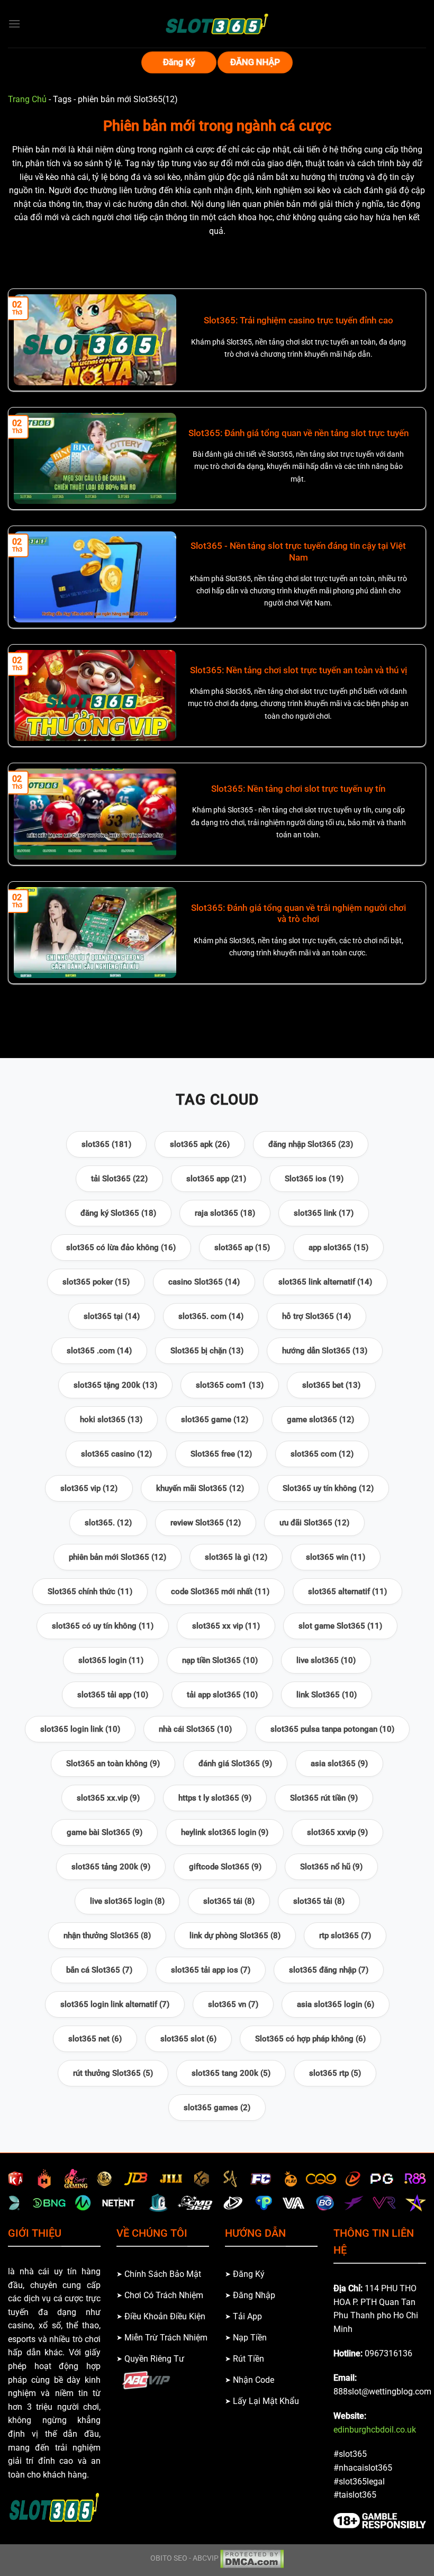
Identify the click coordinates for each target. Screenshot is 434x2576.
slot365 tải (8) (319, 1901)
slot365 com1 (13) (230, 1385)
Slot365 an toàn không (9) (113, 1764)
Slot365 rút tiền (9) (324, 1798)
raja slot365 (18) (225, 1213)
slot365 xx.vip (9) (108, 1798)
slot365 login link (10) (80, 1729)
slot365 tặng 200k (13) (115, 1385)
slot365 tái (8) (229, 1901)
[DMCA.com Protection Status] (252, 2558)
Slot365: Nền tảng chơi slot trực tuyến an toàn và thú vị (299, 670)
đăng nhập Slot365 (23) (311, 1144)
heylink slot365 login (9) (225, 1832)
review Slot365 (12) (206, 1523)
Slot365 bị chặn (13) (207, 1351)
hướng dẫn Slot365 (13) (325, 1351)
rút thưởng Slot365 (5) (113, 2073)
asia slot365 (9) (339, 1764)
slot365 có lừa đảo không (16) (121, 1248)
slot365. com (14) (211, 1316)
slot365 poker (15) (96, 1282)
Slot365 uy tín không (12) (328, 1488)
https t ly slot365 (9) (215, 1798)
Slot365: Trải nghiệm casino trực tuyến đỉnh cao (299, 320)
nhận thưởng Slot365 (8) (107, 1936)
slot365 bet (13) (331, 1385)
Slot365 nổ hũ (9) (331, 1867)
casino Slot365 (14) (204, 1282)
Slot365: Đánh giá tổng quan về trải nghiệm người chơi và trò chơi (299, 914)
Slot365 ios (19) (314, 1179)
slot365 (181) (106, 1144)
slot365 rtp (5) (335, 2073)
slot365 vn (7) (233, 2004)
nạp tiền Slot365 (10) (220, 1660)
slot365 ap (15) (242, 1248)
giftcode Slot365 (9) (225, 1867)
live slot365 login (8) (127, 1901)
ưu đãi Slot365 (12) (314, 1523)
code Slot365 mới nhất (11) (220, 1592)
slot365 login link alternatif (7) (115, 2004)
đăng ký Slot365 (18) (118, 1213)
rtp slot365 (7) (345, 1936)
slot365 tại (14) (112, 1316)
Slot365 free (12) (221, 1454)
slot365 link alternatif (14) (325, 1282)
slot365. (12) (108, 1523)
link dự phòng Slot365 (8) (235, 1936)
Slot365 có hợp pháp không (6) (310, 2039)
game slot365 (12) (320, 1420)
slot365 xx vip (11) (226, 1626)
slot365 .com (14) (99, 1351)
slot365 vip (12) (89, 1488)
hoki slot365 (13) (111, 1420)
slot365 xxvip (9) (337, 1832)
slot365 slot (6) (188, 2039)
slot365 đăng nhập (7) (329, 1970)
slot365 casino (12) (116, 1454)
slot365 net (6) (95, 2039)
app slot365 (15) (338, 1248)
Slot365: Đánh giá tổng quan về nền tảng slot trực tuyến (299, 433)
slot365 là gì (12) (236, 1557)
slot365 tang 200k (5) (231, 2073)
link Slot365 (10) (327, 1695)
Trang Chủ (27, 99)
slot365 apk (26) (200, 1144)
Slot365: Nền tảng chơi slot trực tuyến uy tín (298, 789)
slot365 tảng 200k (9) (111, 1867)
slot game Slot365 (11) (340, 1626)
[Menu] (14, 24)
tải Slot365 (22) (119, 1179)
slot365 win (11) (336, 1557)
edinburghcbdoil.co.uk (375, 2430)
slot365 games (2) (217, 2108)
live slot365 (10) (326, 1660)
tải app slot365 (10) (222, 1695)
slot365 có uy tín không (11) (103, 1626)
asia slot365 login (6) (336, 2004)
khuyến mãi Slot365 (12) (200, 1488)
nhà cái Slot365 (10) (195, 1729)
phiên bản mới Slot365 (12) (117, 1557)
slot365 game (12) (215, 1420)
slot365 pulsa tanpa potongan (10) (332, 1729)
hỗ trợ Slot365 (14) (317, 1316)
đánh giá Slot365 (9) (235, 1764)
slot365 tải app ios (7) (211, 1970)
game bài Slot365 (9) (105, 1832)
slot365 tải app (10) (113, 1695)
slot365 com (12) (322, 1454)
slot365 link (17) (324, 1213)
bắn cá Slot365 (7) (99, 1970)
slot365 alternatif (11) (347, 1592)
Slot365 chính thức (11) (90, 1592)
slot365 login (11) (111, 1660)
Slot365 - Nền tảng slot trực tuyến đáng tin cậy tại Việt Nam (298, 552)
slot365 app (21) (216, 1179)
